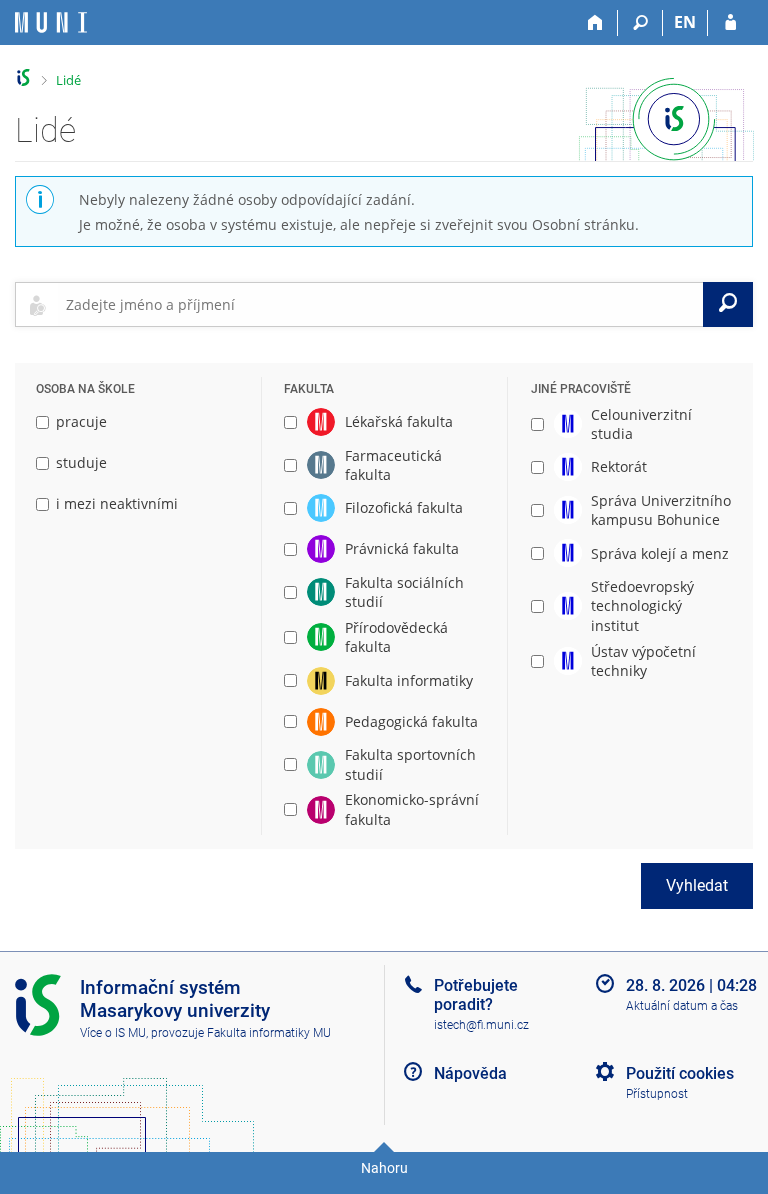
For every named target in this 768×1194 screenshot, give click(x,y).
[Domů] (595, 23)
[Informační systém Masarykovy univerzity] (51, 22)
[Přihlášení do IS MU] (730, 23)
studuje (81, 462)
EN (685, 22)
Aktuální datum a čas (682, 1006)
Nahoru (384, 1168)
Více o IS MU (113, 1033)
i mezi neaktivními (117, 503)
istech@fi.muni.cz (481, 1025)
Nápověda (470, 1073)
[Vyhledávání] (640, 23)
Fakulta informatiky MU (269, 1033)
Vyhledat (697, 885)
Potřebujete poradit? (476, 995)
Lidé (68, 80)
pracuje (81, 421)
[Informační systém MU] (23, 77)
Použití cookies (680, 1073)
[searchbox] (380, 304)
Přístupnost (657, 1094)
